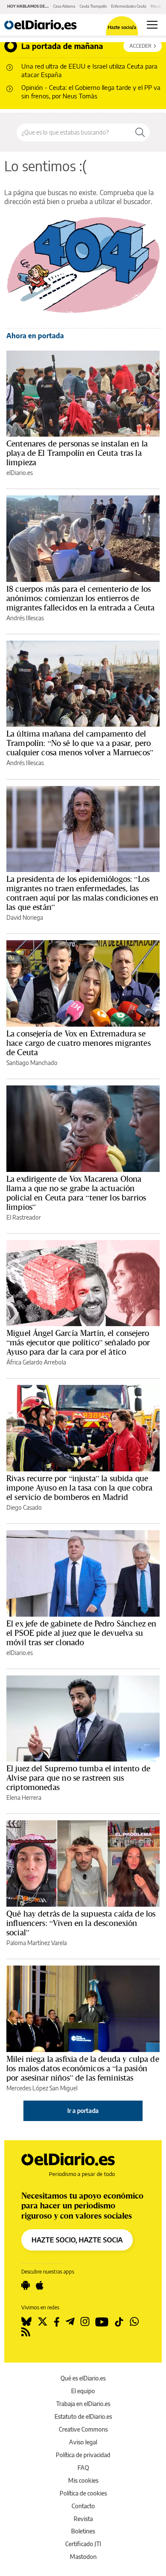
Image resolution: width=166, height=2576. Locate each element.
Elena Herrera (24, 1797)
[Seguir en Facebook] (57, 2322)
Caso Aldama (64, 6)
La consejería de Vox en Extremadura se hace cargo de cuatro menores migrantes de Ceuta (79, 1043)
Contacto (83, 2506)
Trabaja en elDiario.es (83, 2404)
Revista (83, 2519)
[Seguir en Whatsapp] (134, 2322)
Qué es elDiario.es (83, 2378)
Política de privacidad (83, 2455)
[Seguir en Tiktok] (119, 2322)
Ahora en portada (35, 336)
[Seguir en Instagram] (85, 2322)
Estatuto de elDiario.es (83, 2416)
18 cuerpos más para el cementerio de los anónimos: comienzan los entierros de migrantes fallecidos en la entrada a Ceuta (80, 598)
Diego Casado (24, 1507)
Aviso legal (83, 2442)
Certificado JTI (83, 2544)
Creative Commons (83, 2429)
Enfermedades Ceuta (129, 6)
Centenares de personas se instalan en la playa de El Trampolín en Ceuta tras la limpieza (77, 453)
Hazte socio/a (122, 27)
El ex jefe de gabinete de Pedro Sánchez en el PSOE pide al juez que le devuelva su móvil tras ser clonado (81, 1633)
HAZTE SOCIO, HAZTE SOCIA (77, 2240)
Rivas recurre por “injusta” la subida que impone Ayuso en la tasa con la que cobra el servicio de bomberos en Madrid (79, 1488)
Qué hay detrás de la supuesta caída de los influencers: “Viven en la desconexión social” (81, 1923)
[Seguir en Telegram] (70, 2322)
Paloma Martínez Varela (37, 1943)
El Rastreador (24, 1217)
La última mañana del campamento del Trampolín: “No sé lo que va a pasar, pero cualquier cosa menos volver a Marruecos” (80, 743)
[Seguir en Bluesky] (26, 2322)
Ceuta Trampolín (93, 6)
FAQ (83, 2468)
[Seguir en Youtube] (102, 2322)
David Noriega (25, 917)
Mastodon (83, 2557)
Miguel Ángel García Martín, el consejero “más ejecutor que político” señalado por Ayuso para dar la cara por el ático (78, 1342)
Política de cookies (83, 2493)
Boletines (83, 2531)
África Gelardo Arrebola (36, 1362)
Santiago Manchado (32, 1063)
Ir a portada (83, 2111)
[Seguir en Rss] (26, 2332)
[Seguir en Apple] (40, 2285)
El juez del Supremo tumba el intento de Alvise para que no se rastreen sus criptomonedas (78, 1778)
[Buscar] (140, 132)
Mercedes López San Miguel (42, 2088)
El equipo (83, 2391)
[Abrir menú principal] (152, 25)
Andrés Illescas (25, 618)
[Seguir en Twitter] (43, 2322)
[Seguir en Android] (26, 2285)
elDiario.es (20, 473)
